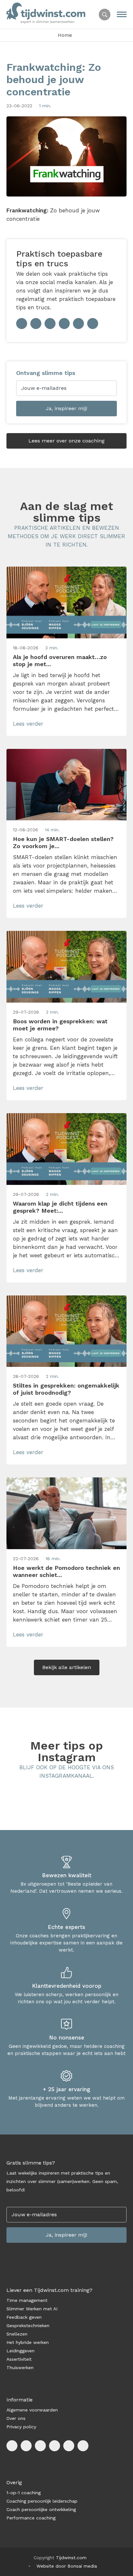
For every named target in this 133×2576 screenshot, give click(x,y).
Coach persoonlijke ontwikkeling (41, 2509)
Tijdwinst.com (71, 2558)
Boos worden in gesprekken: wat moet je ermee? (60, 1025)
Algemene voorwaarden (32, 2410)
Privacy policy (21, 2427)
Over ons (16, 2418)
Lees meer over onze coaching (66, 441)
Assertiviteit (19, 2359)
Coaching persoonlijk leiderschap (42, 2501)
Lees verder (28, 724)
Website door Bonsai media (67, 2566)
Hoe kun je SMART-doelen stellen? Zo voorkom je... (63, 842)
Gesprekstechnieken (28, 2326)
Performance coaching (31, 2518)
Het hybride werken (28, 2342)
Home (65, 35)
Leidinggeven (20, 2351)
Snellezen (17, 2334)
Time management (27, 2300)
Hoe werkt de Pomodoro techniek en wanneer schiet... (66, 1571)
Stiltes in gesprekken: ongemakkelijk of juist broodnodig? (66, 1389)
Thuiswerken (20, 2368)
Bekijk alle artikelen (67, 1667)
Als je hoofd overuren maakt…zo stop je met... (60, 660)
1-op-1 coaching (24, 2493)
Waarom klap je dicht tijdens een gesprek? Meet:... (60, 1207)
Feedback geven (24, 2317)
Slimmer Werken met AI (32, 2309)
